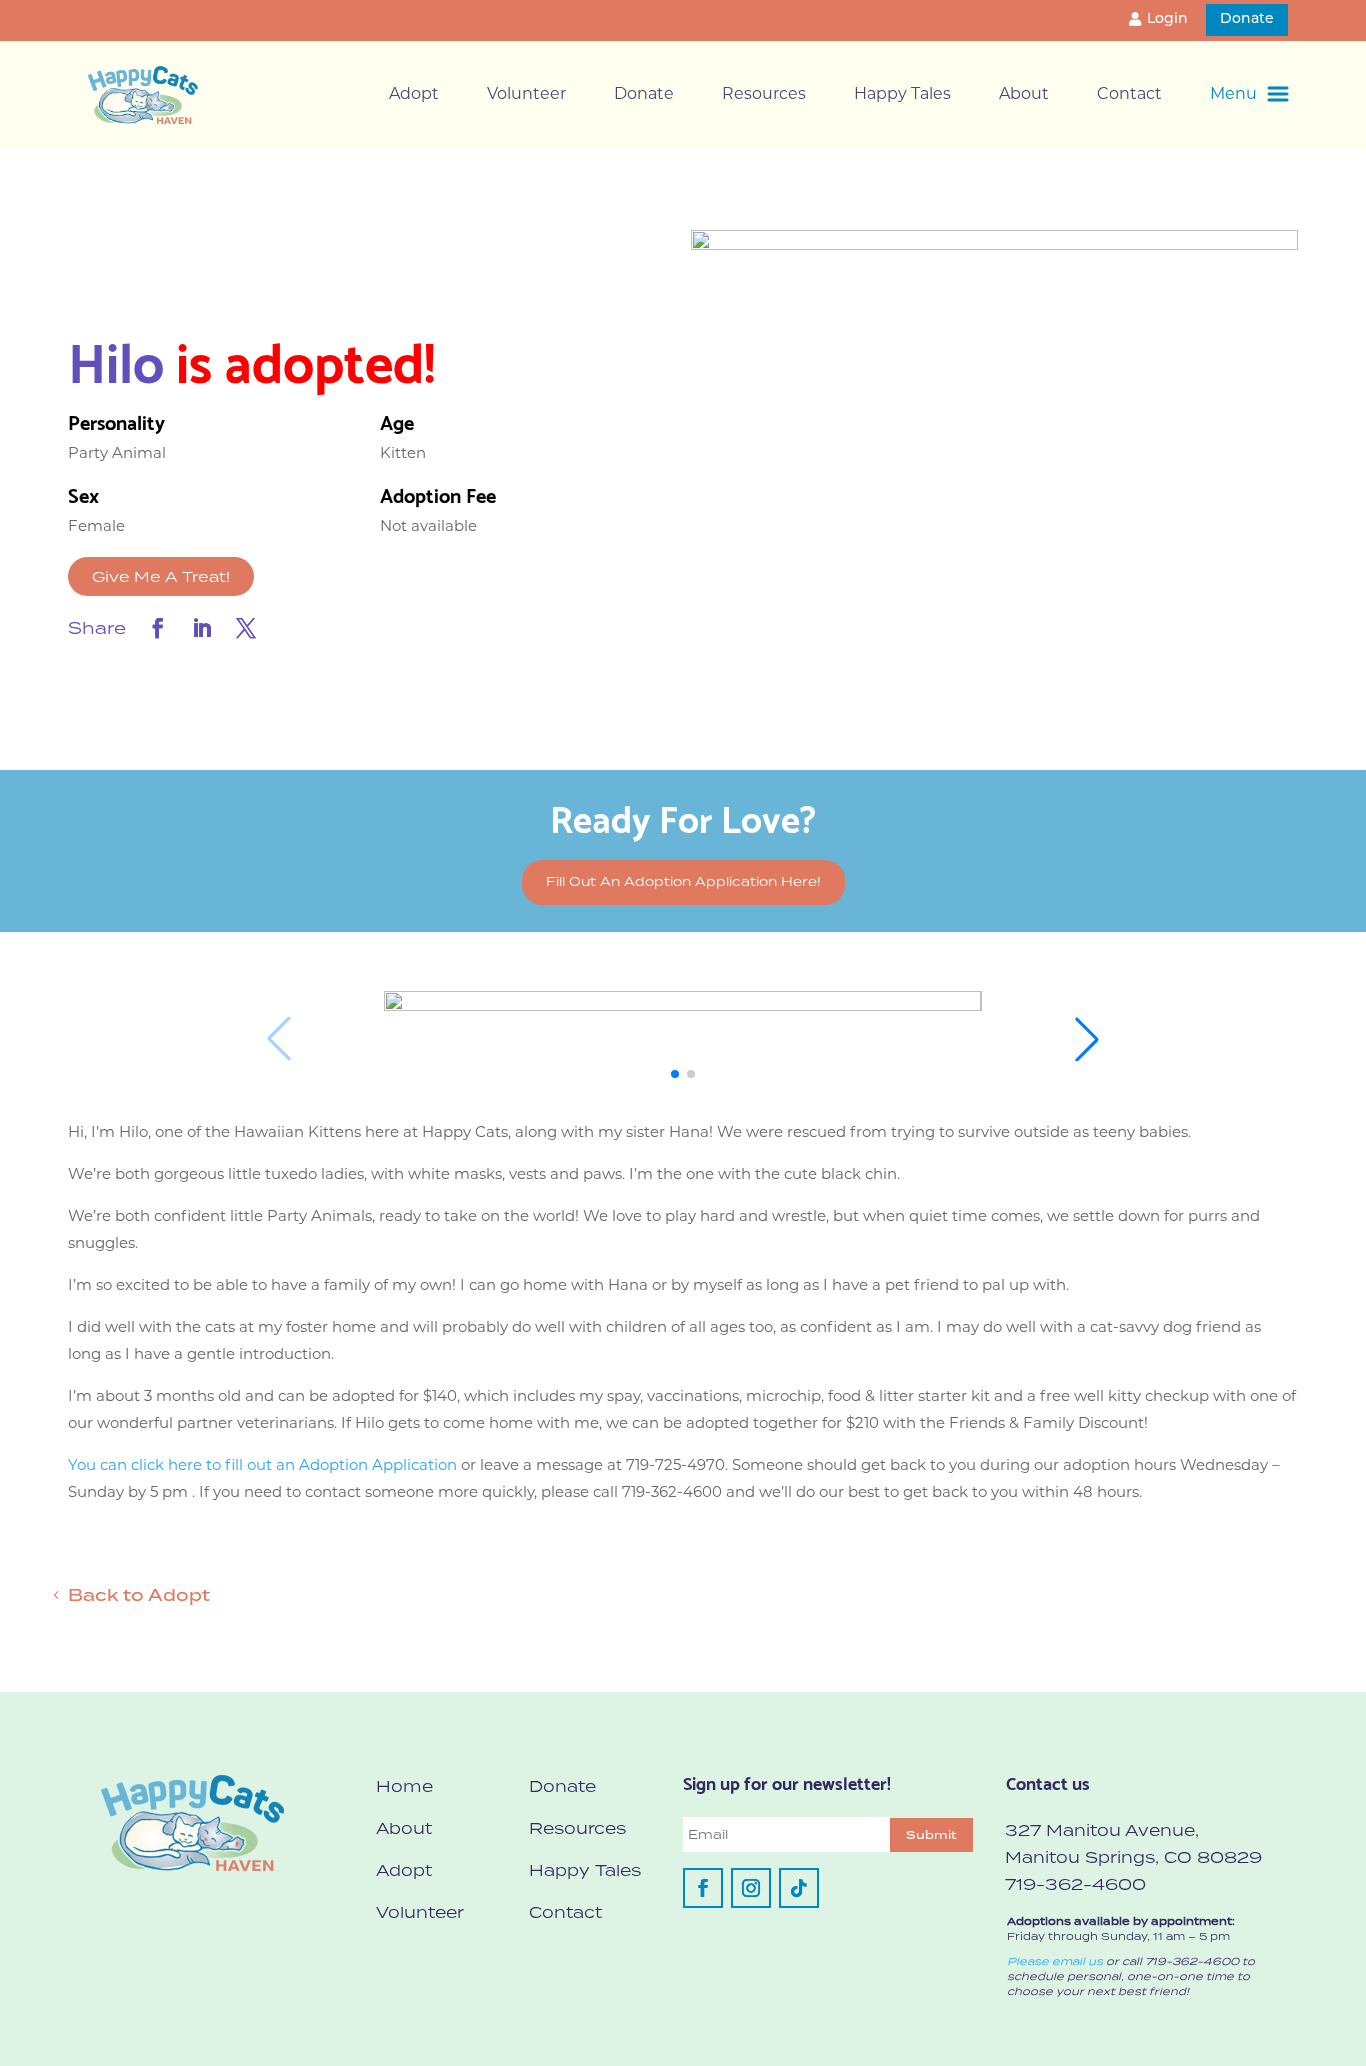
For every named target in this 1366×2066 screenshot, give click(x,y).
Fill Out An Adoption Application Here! (683, 881)
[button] (675, 1074)
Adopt (414, 95)
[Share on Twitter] (246, 628)
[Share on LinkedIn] (202, 628)
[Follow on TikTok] (799, 1888)
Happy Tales (902, 95)
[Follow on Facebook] (703, 1888)
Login (1167, 19)
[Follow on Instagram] (751, 1888)
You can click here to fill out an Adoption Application (262, 1466)
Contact (1129, 95)
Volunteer (526, 95)
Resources (764, 95)
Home (404, 1786)
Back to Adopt (139, 1595)
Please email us (1055, 1961)
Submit (931, 1835)
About (1024, 95)
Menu (1233, 95)
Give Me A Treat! (161, 576)
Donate (1247, 19)
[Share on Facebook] (158, 628)
